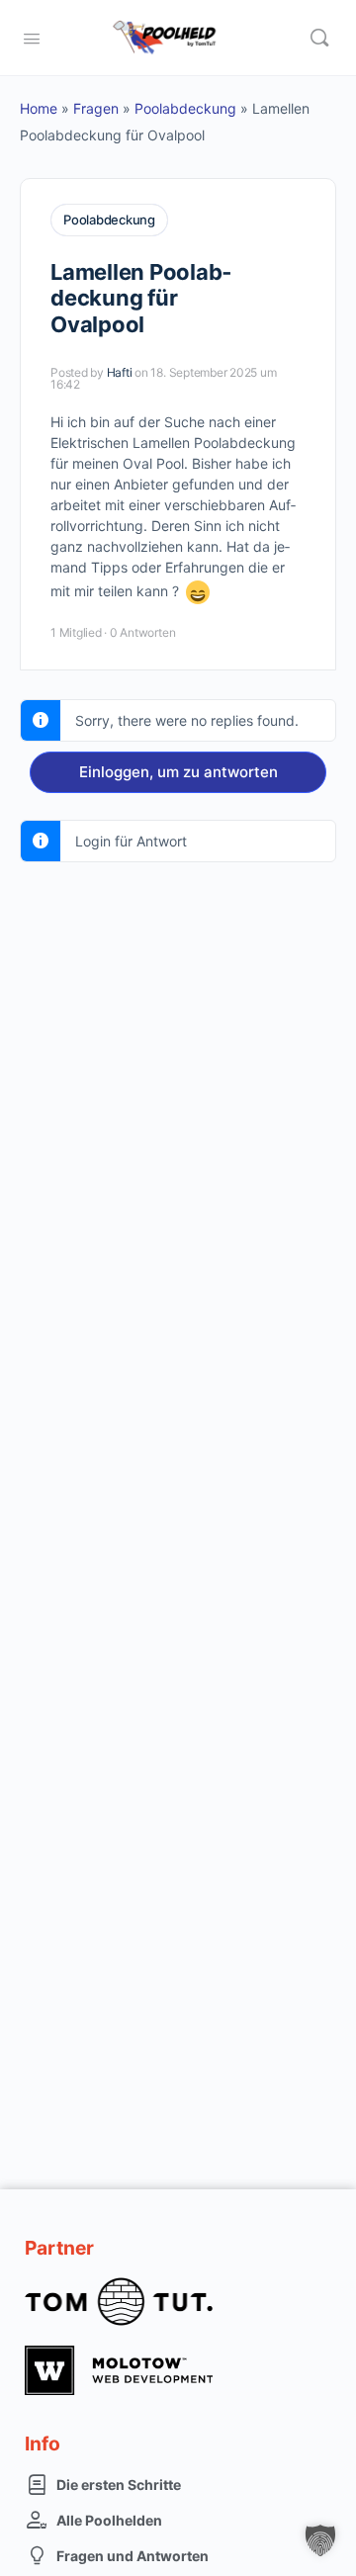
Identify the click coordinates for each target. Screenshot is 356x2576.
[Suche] (319, 38)
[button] (320, 2540)
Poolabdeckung (185, 108)
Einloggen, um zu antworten (178, 772)
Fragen (96, 108)
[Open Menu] (32, 37)
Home (39, 108)
